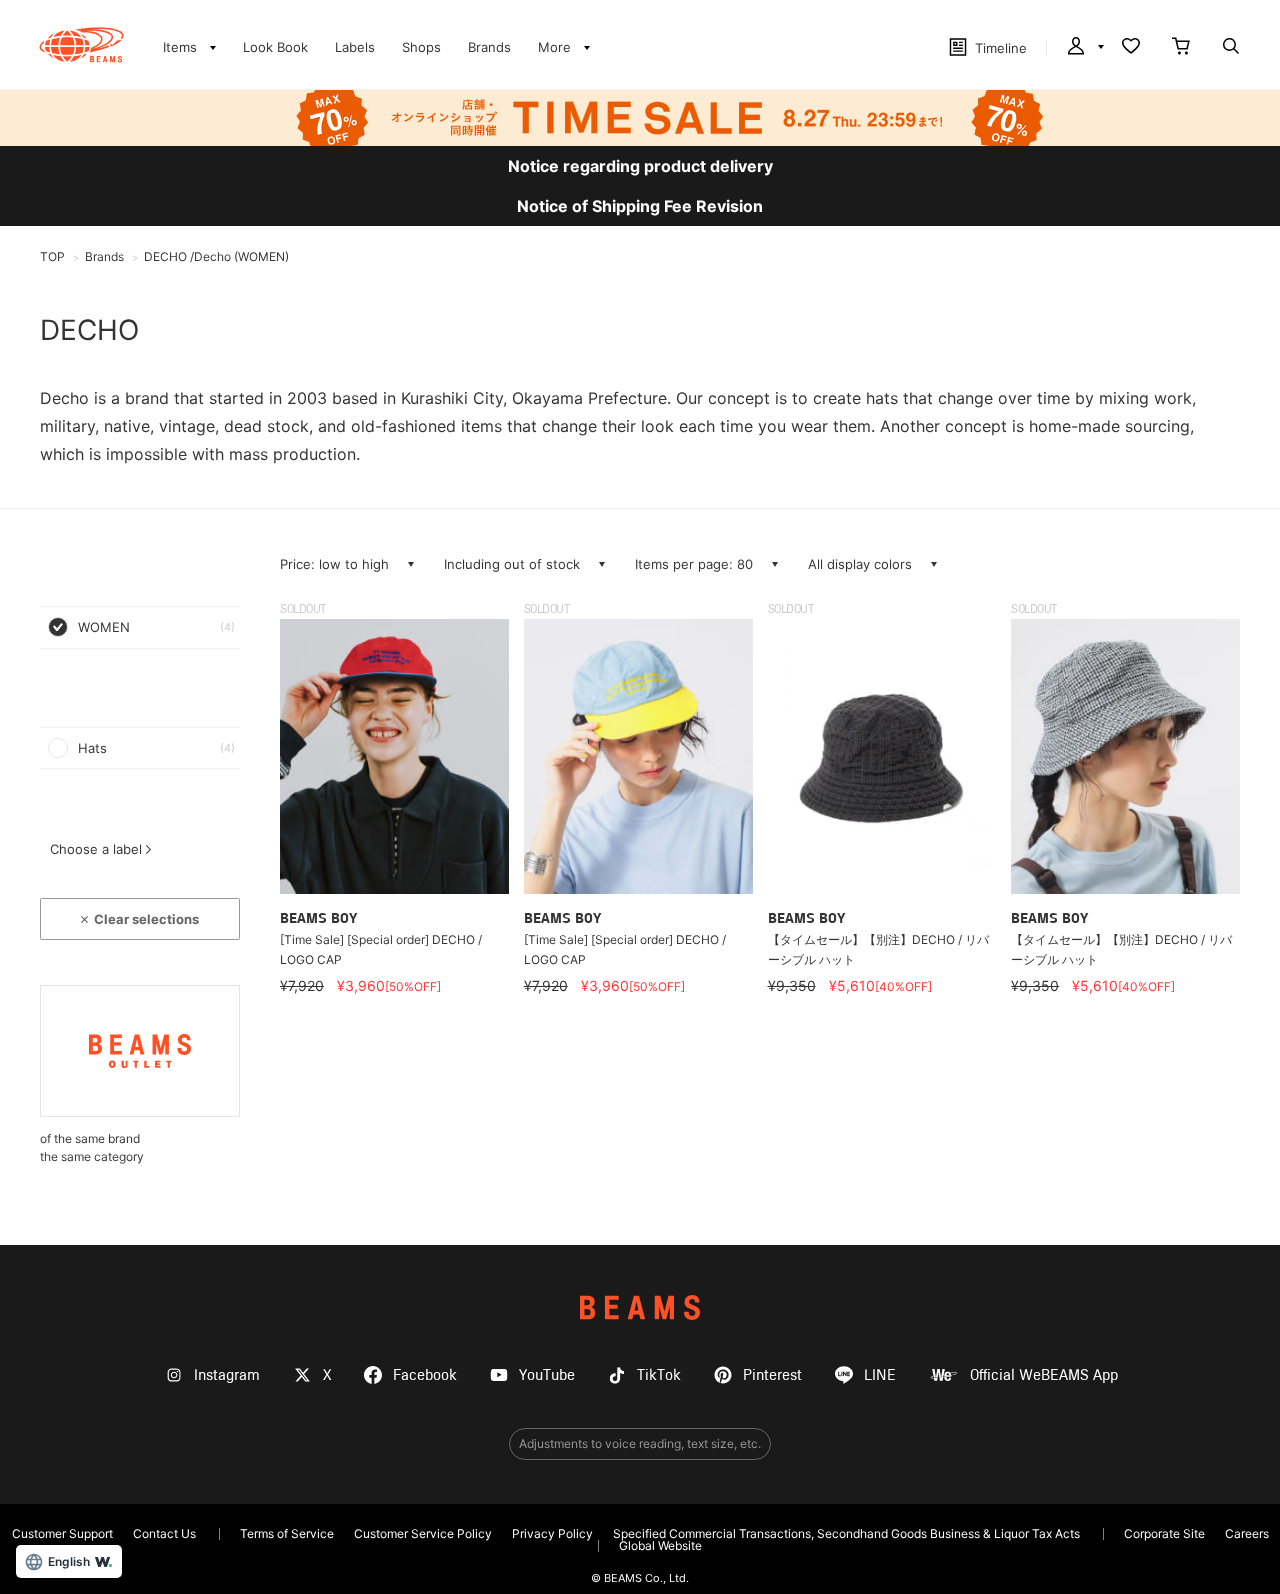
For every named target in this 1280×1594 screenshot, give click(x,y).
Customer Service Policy (423, 1533)
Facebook (425, 1375)
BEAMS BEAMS (81, 45)
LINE (880, 1375)
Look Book (275, 47)
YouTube (547, 1375)
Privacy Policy (552, 1533)
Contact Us (164, 1533)
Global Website (660, 1545)
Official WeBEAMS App (1044, 1375)
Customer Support (62, 1533)
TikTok (659, 1375)
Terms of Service (287, 1533)
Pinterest (772, 1375)
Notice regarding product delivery (640, 166)
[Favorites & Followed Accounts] (1131, 48)
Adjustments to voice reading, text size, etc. (640, 1443)
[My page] (1084, 48)
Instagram (227, 1375)
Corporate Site (1164, 1533)
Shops (421, 47)
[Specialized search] (1231, 48)
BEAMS (640, 1307)
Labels (355, 47)
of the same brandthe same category (92, 1147)
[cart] (1181, 48)
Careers (1247, 1533)
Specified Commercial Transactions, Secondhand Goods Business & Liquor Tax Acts (846, 1533)
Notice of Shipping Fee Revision (640, 206)
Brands (489, 47)
